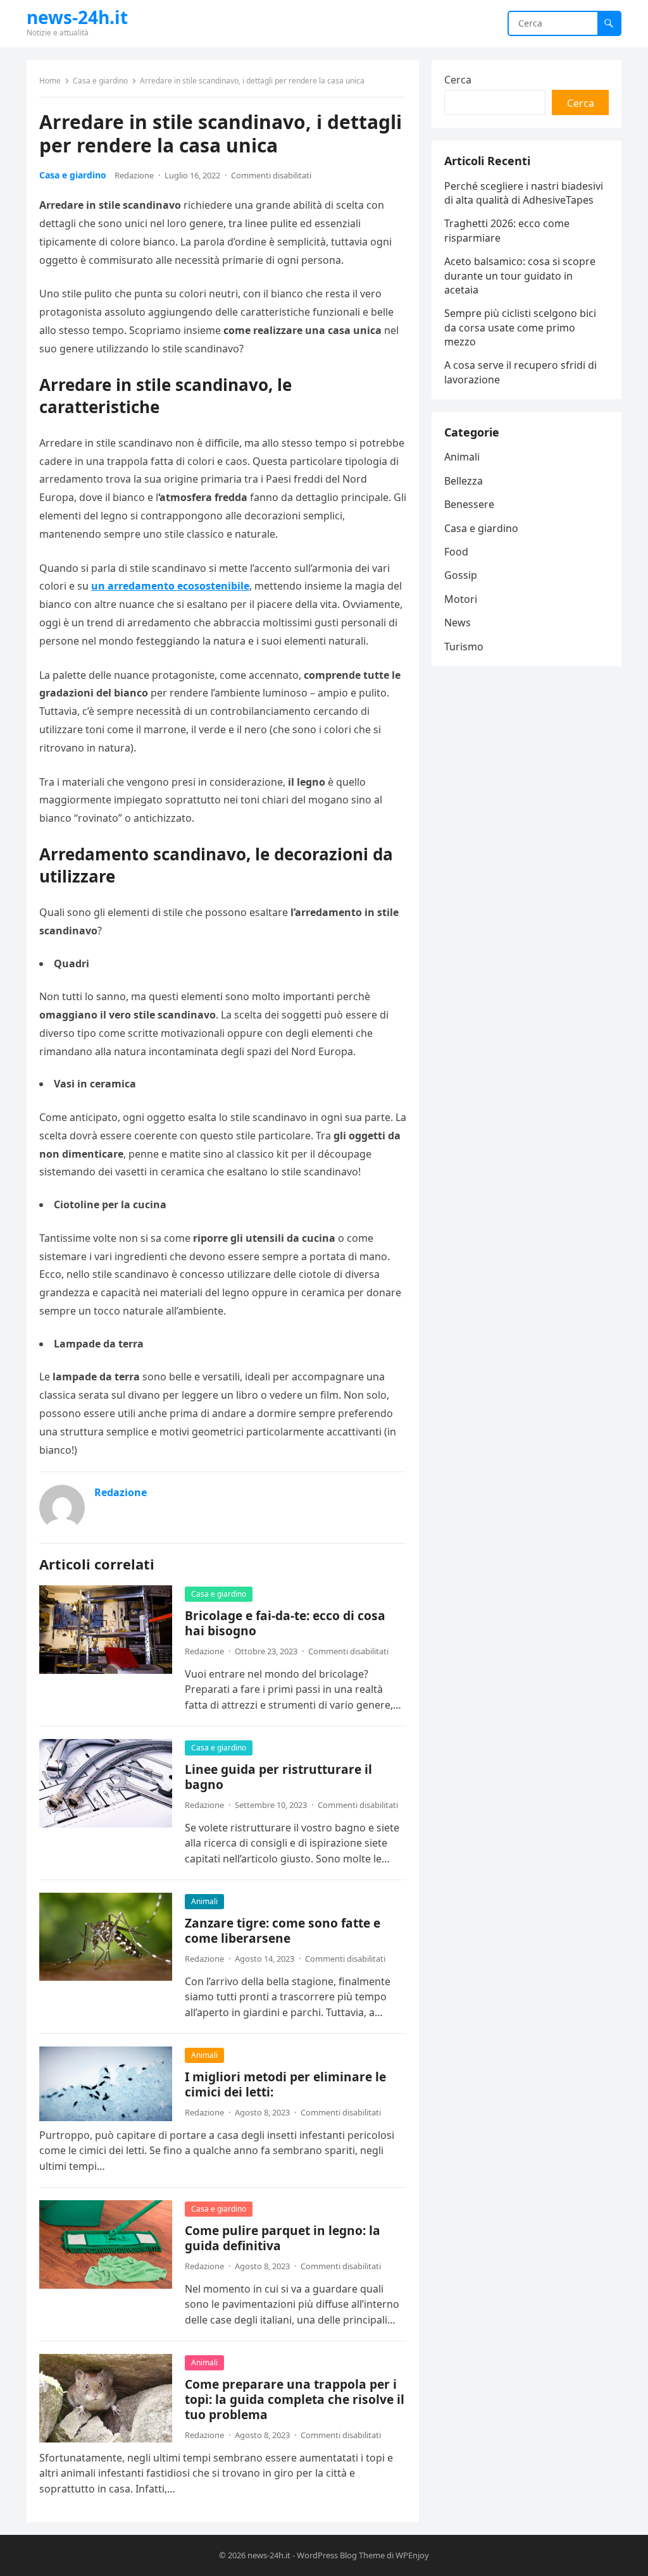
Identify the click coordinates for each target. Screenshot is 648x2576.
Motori (461, 599)
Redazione (134, 175)
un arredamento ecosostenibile (170, 586)
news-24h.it (77, 17)
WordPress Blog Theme (341, 2555)
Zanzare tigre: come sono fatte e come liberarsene (283, 1930)
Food (456, 552)
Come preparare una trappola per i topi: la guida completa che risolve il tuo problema (295, 2399)
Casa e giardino (100, 81)
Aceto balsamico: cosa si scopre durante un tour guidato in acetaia (520, 276)
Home (50, 81)
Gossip (461, 575)
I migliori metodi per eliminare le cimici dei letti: (285, 2084)
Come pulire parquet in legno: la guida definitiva (283, 2238)
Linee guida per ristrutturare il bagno (278, 1777)
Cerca (458, 80)
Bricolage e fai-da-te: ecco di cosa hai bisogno (285, 1623)
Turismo (464, 647)
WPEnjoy (412, 2555)
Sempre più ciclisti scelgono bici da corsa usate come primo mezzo (520, 327)
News (458, 622)
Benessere (469, 504)
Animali (204, 1901)
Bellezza (464, 481)
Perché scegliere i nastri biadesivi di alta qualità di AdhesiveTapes (524, 193)
